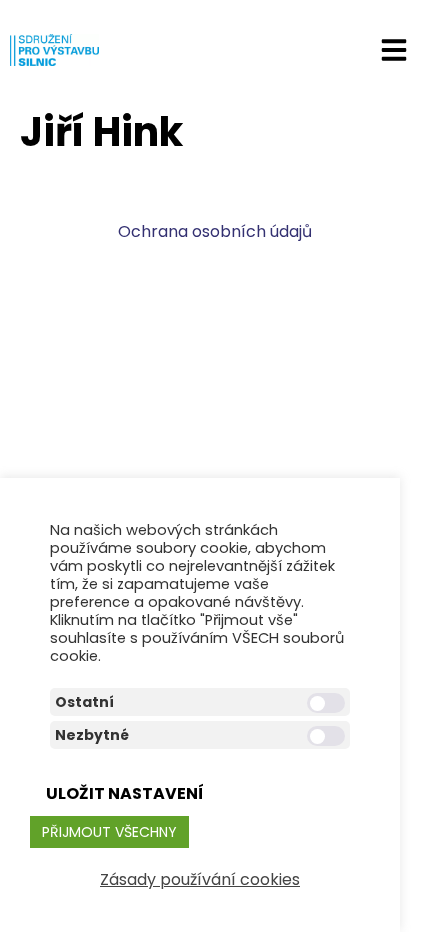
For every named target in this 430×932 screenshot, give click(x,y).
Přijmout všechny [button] (109, 832)
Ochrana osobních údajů (215, 231)
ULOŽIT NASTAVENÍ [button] (125, 793)
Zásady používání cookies (200, 879)
